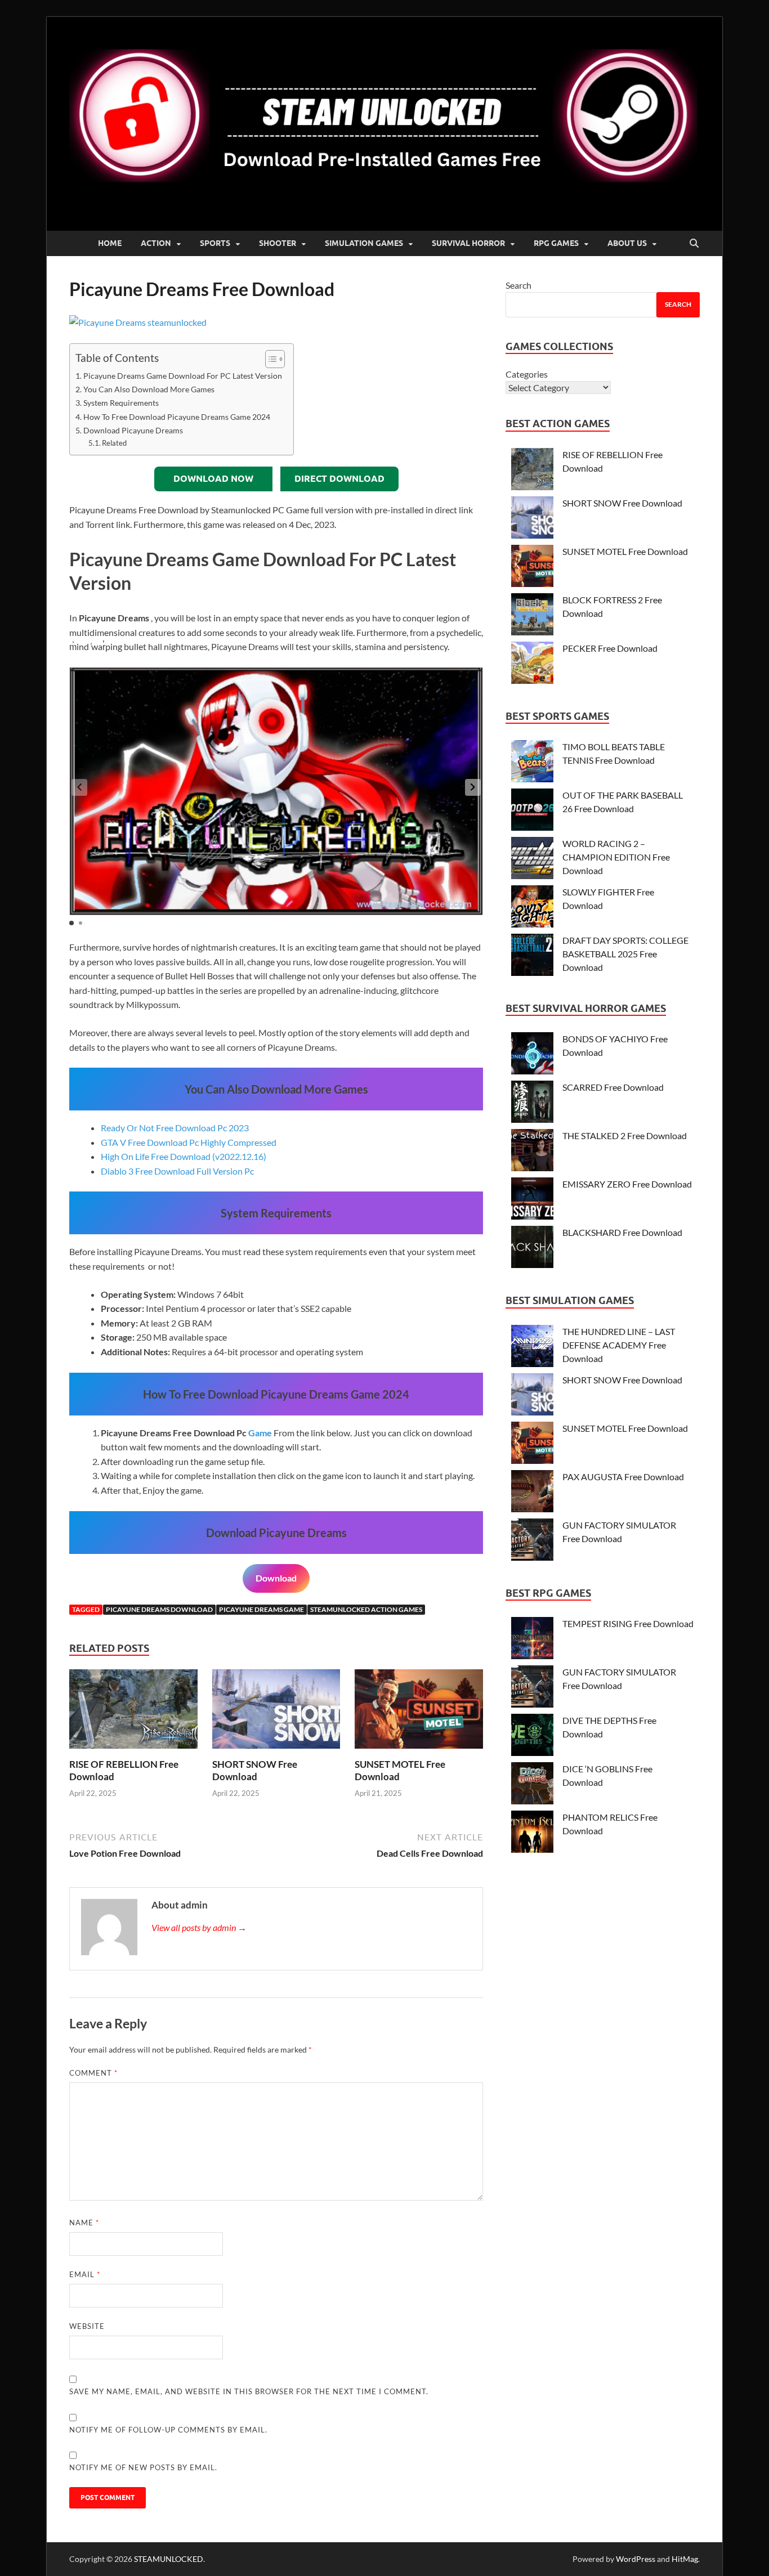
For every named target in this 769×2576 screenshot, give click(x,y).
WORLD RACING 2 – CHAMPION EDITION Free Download (616, 857)
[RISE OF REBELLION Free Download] (133, 1712)
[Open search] (694, 244)
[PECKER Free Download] (532, 664)
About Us (627, 243)
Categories (527, 374)
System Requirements (121, 403)
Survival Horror (468, 243)
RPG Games (556, 243)
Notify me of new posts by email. (143, 2467)
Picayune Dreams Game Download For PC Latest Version (183, 376)
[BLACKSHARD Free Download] (532, 1249)
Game (260, 1433)
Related (114, 443)
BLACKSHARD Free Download (622, 1232)
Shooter (278, 243)
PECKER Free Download (610, 648)
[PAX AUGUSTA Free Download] (532, 1493)
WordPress (636, 2559)
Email (85, 2274)
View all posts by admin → (199, 1927)
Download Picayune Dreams (133, 430)
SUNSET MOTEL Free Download (625, 551)
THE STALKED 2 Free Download (625, 1135)
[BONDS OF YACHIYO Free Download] (532, 1055)
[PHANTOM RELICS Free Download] (532, 1833)
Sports (215, 243)
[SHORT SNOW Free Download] (276, 1712)
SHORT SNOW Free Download (255, 1770)
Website (87, 2326)
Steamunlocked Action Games (366, 1609)
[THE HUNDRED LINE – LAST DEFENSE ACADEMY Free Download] (532, 1348)
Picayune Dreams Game (261, 1609)
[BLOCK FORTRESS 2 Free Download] (532, 616)
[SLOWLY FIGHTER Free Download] (532, 908)
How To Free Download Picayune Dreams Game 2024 (177, 417)
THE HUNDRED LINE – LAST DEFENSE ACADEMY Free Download (619, 1345)
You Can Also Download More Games (149, 389)
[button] (473, 787)
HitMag (685, 2559)
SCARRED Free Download (613, 1087)
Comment (93, 2073)
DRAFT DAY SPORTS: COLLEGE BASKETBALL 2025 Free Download (625, 954)
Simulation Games (364, 243)
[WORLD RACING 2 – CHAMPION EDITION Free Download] (532, 860)
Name (84, 2223)
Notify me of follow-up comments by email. (168, 2430)
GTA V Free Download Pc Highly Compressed (189, 1142)
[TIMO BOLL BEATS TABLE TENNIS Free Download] (532, 763)
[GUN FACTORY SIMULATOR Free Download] (532, 1541)
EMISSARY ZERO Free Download (627, 1184)
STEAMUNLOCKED (169, 2559)
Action (156, 243)
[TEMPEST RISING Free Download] (532, 1640)
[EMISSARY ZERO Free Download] (532, 1200)
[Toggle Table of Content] (269, 359)
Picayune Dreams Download (159, 1609)
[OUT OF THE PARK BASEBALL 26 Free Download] (532, 811)
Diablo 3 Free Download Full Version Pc (177, 1171)
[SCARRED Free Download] (532, 1103)
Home (110, 243)
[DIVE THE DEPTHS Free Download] (532, 1737)
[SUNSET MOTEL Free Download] (419, 1712)
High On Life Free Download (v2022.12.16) (184, 1156)
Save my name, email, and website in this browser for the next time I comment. (249, 2391)
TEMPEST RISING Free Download (628, 1623)
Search (518, 285)
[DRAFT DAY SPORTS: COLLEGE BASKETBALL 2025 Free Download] (532, 957)
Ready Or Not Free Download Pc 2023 (175, 1128)
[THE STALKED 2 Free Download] (532, 1152)
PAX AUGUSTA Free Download (623, 1477)
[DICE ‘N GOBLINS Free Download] (532, 1785)
